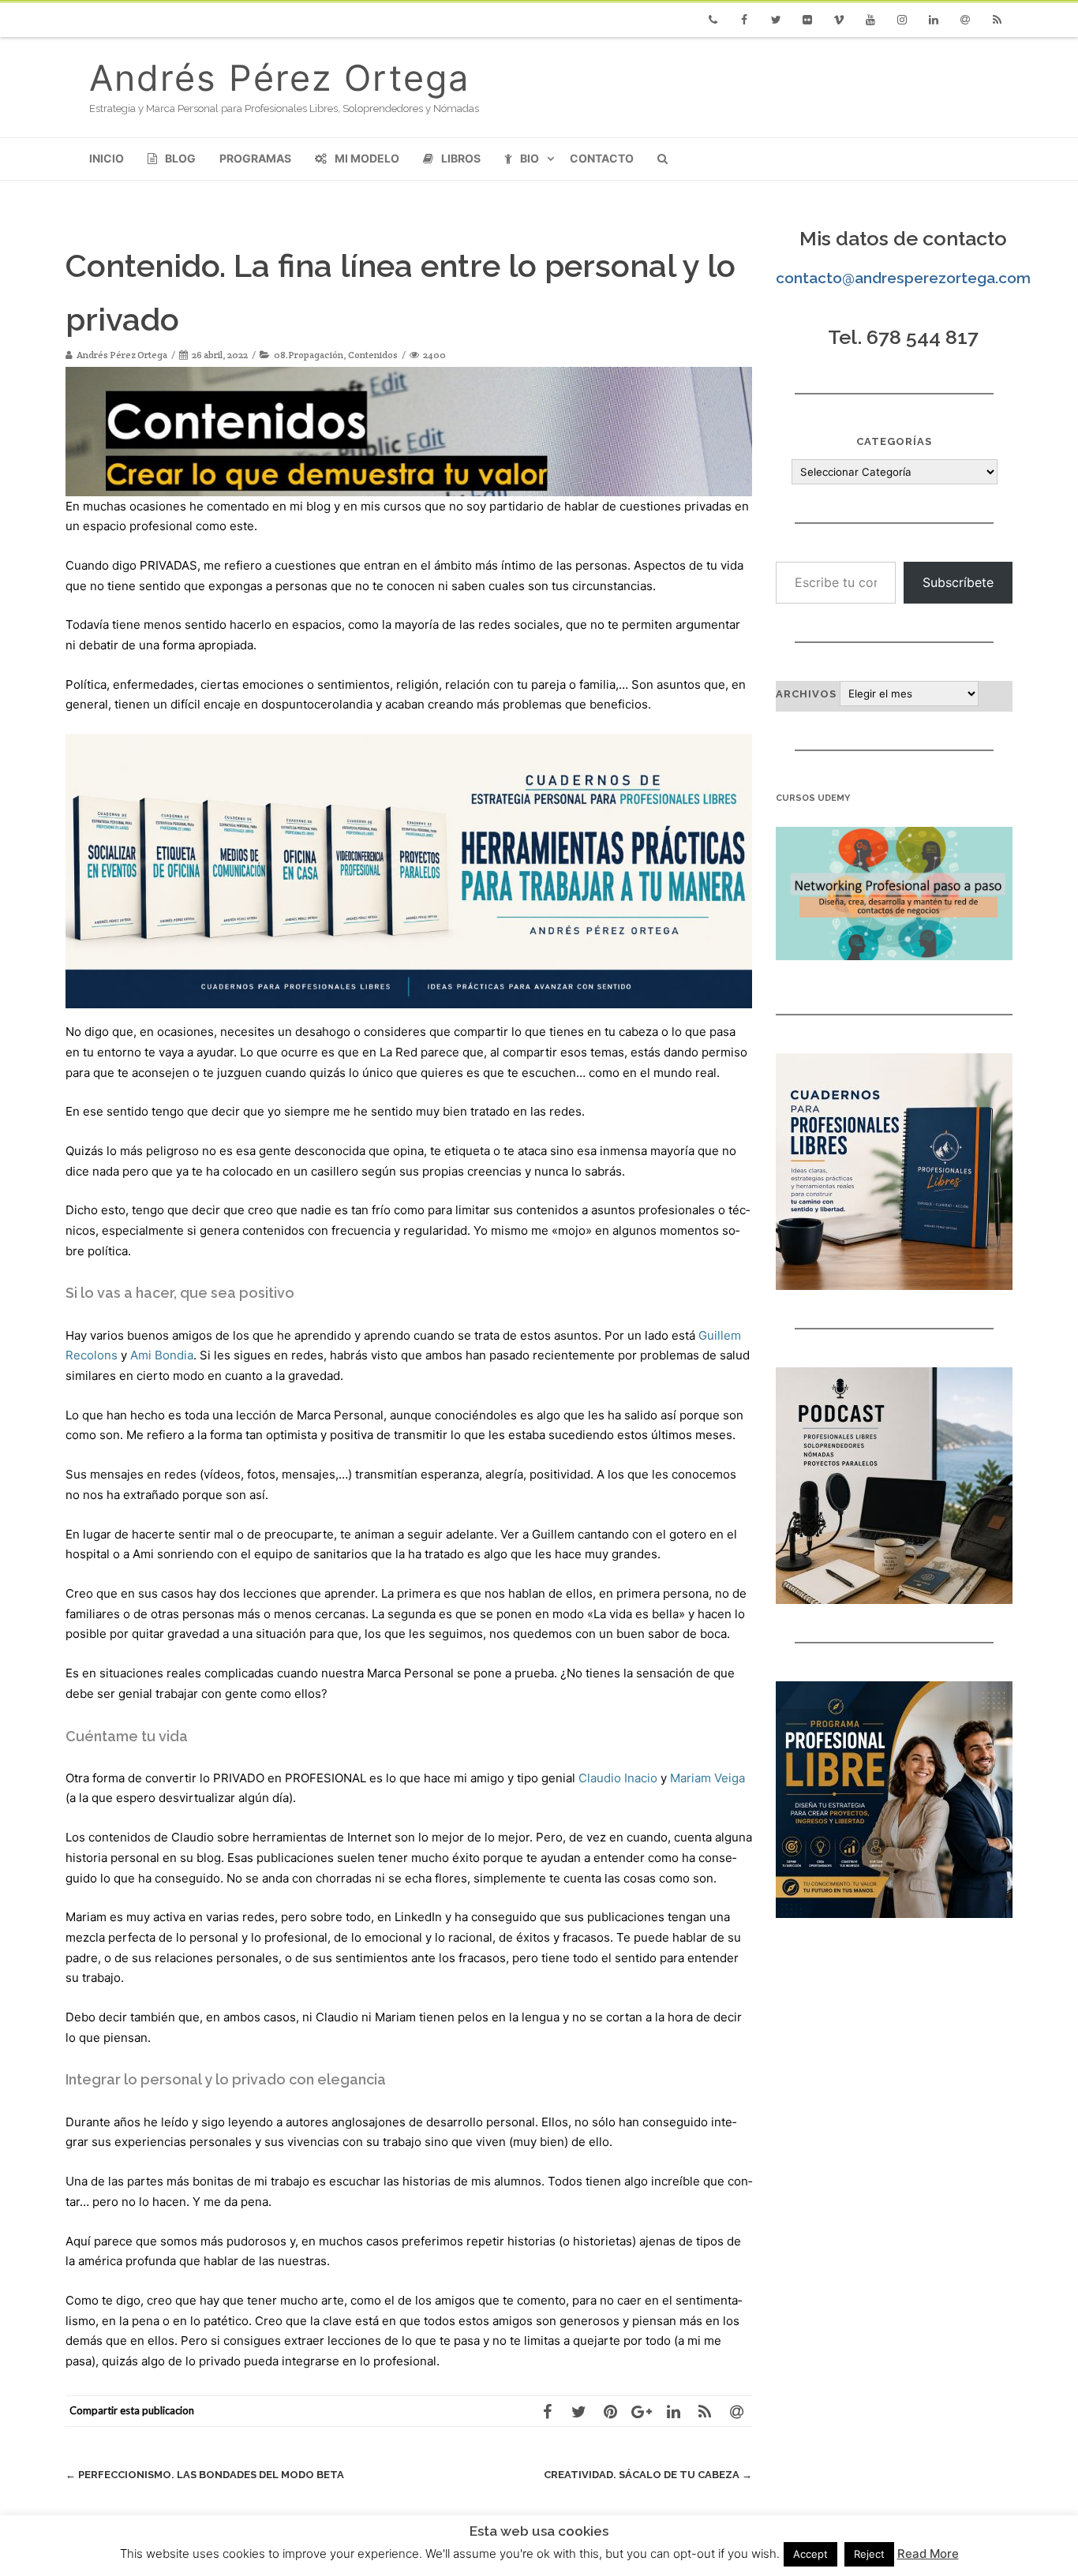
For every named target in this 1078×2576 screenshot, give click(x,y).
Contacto (602, 158)
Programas (255, 158)
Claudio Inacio (618, 1778)
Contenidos (373, 355)
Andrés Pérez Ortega (279, 78)
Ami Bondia (162, 1355)
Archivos (806, 694)
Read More (928, 2554)
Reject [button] (869, 2554)
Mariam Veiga (707, 1778)
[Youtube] (870, 20)
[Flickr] (807, 20)
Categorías (894, 441)
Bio (530, 158)
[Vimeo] (839, 20)
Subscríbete (958, 582)
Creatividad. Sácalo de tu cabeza (648, 2475)
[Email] (965, 20)
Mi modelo (367, 158)
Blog (180, 158)
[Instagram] (902, 20)
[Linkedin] (934, 20)
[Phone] (713, 20)
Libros (461, 158)
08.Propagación (309, 355)
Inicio (107, 158)
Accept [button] (810, 2554)
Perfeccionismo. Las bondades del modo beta (205, 2475)
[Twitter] (776, 20)
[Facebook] (744, 20)
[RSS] (997, 20)
